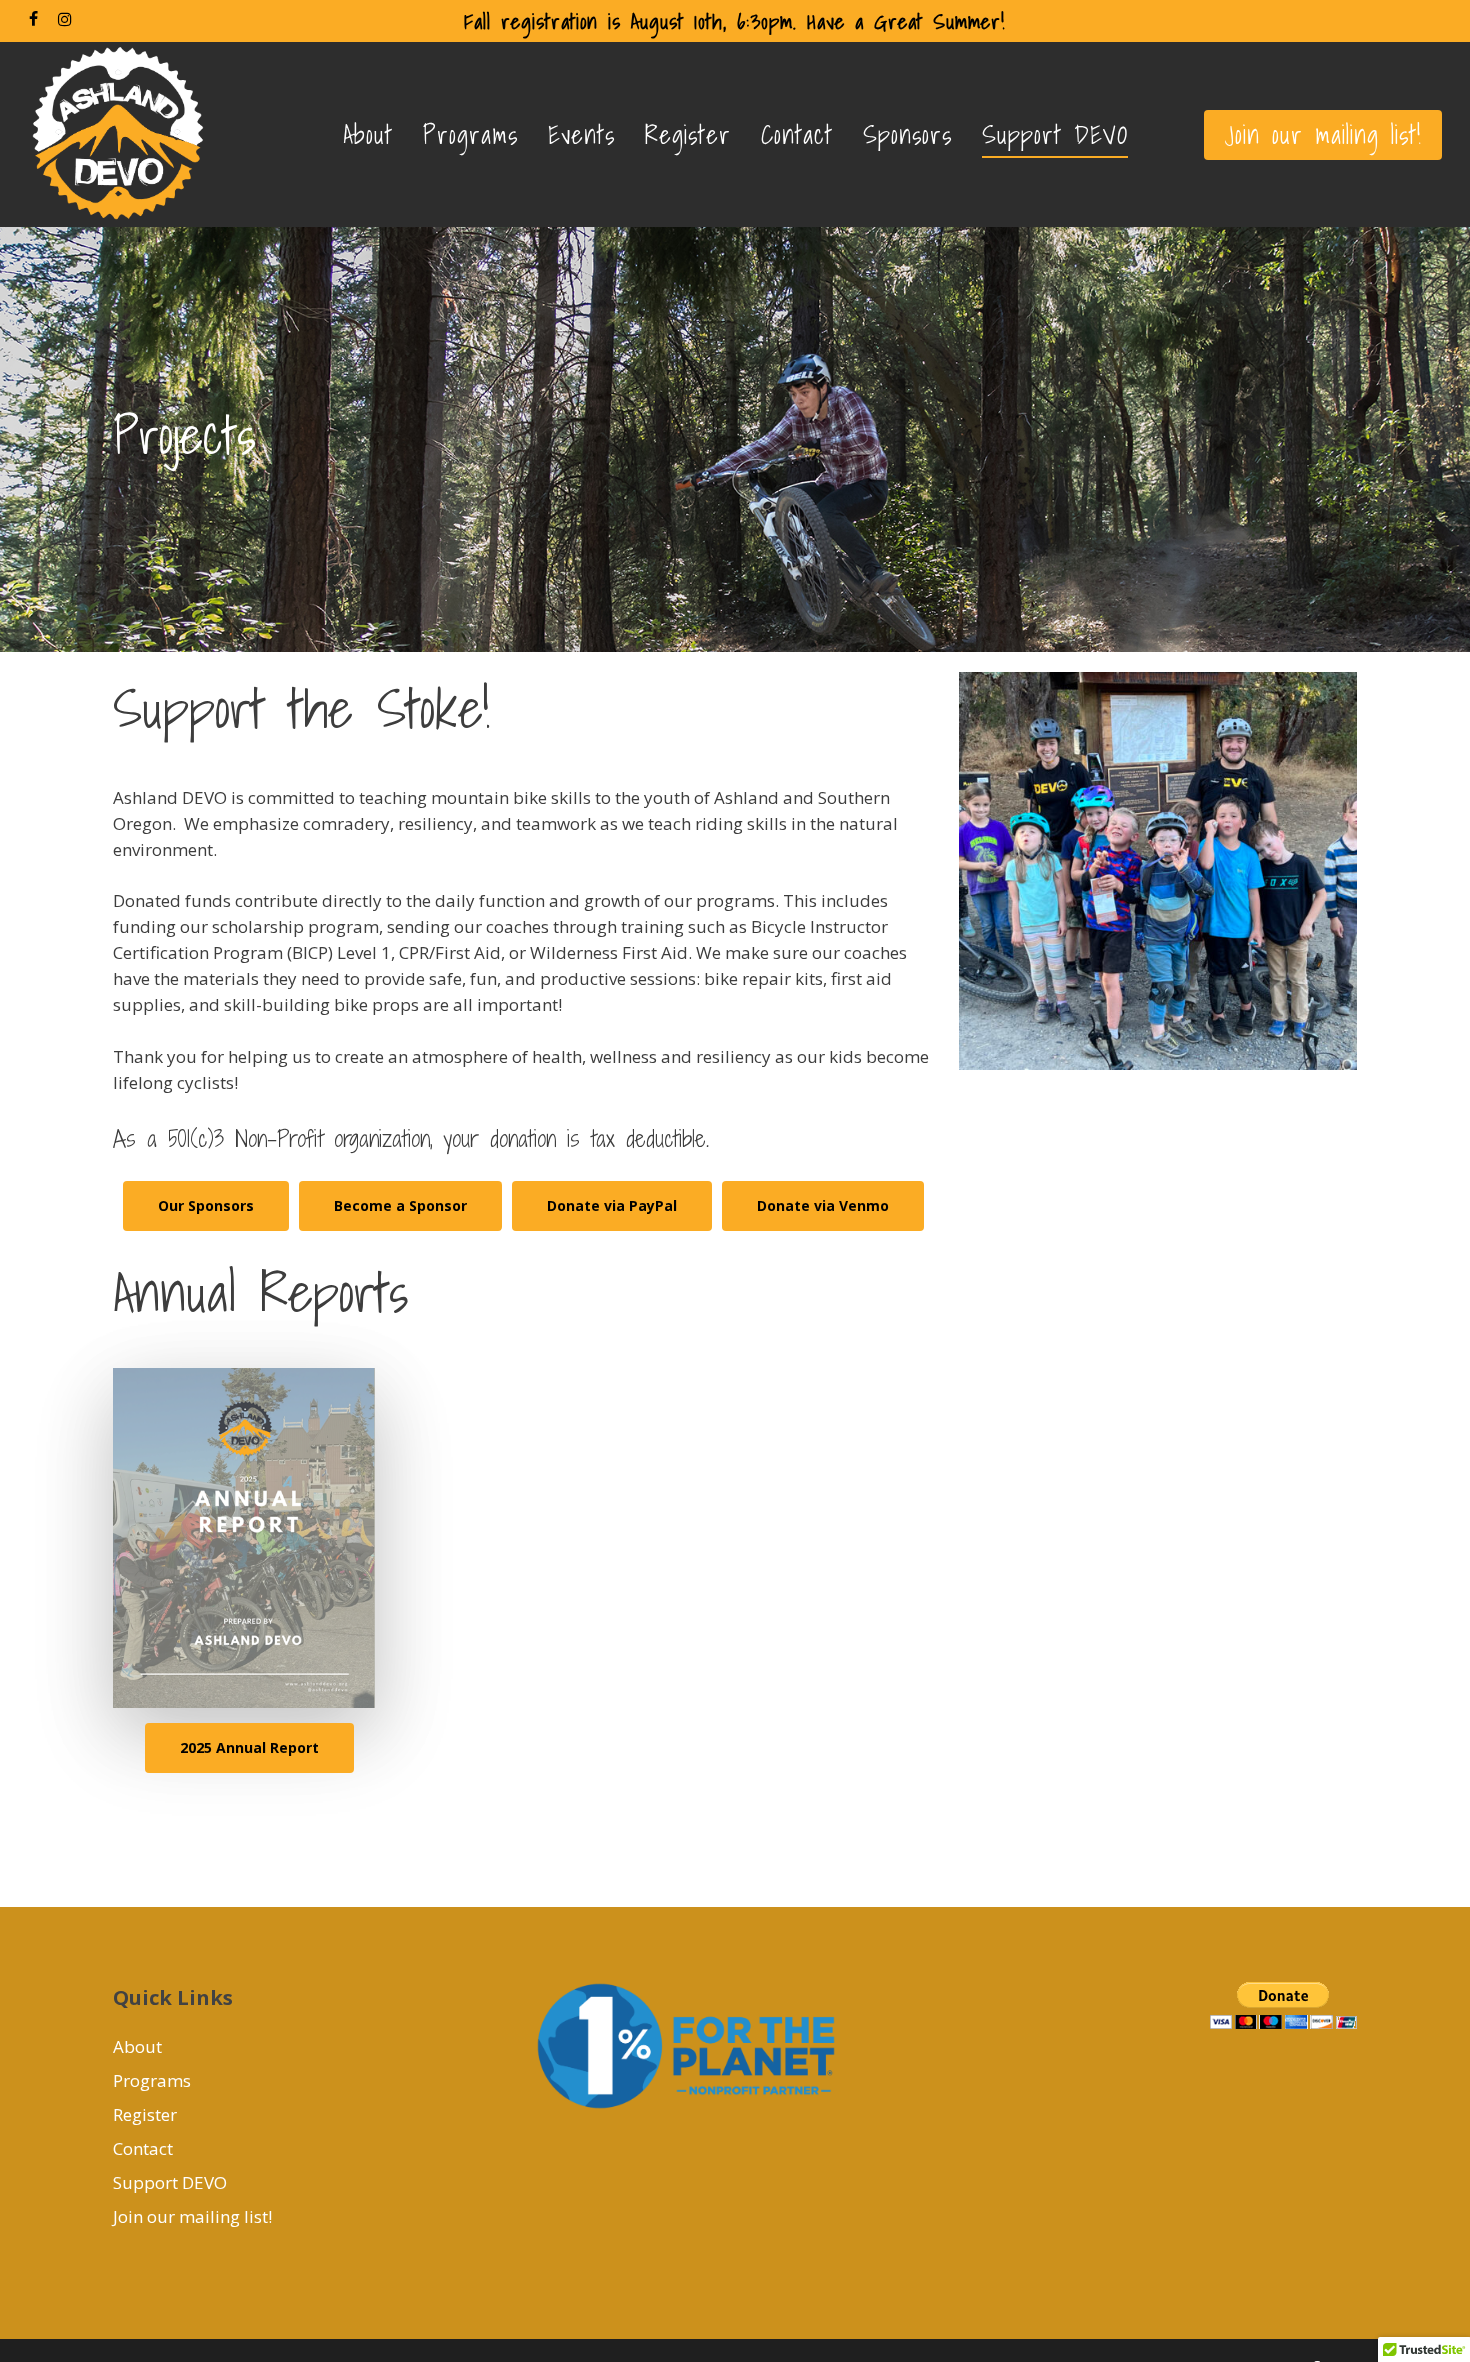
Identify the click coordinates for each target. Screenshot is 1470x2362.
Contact (143, 2148)
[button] (206, 1206)
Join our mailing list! (192, 2216)
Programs (152, 2080)
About (137, 2046)
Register (145, 2114)
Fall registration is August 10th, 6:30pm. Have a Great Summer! (734, 21)
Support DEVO (170, 2182)
